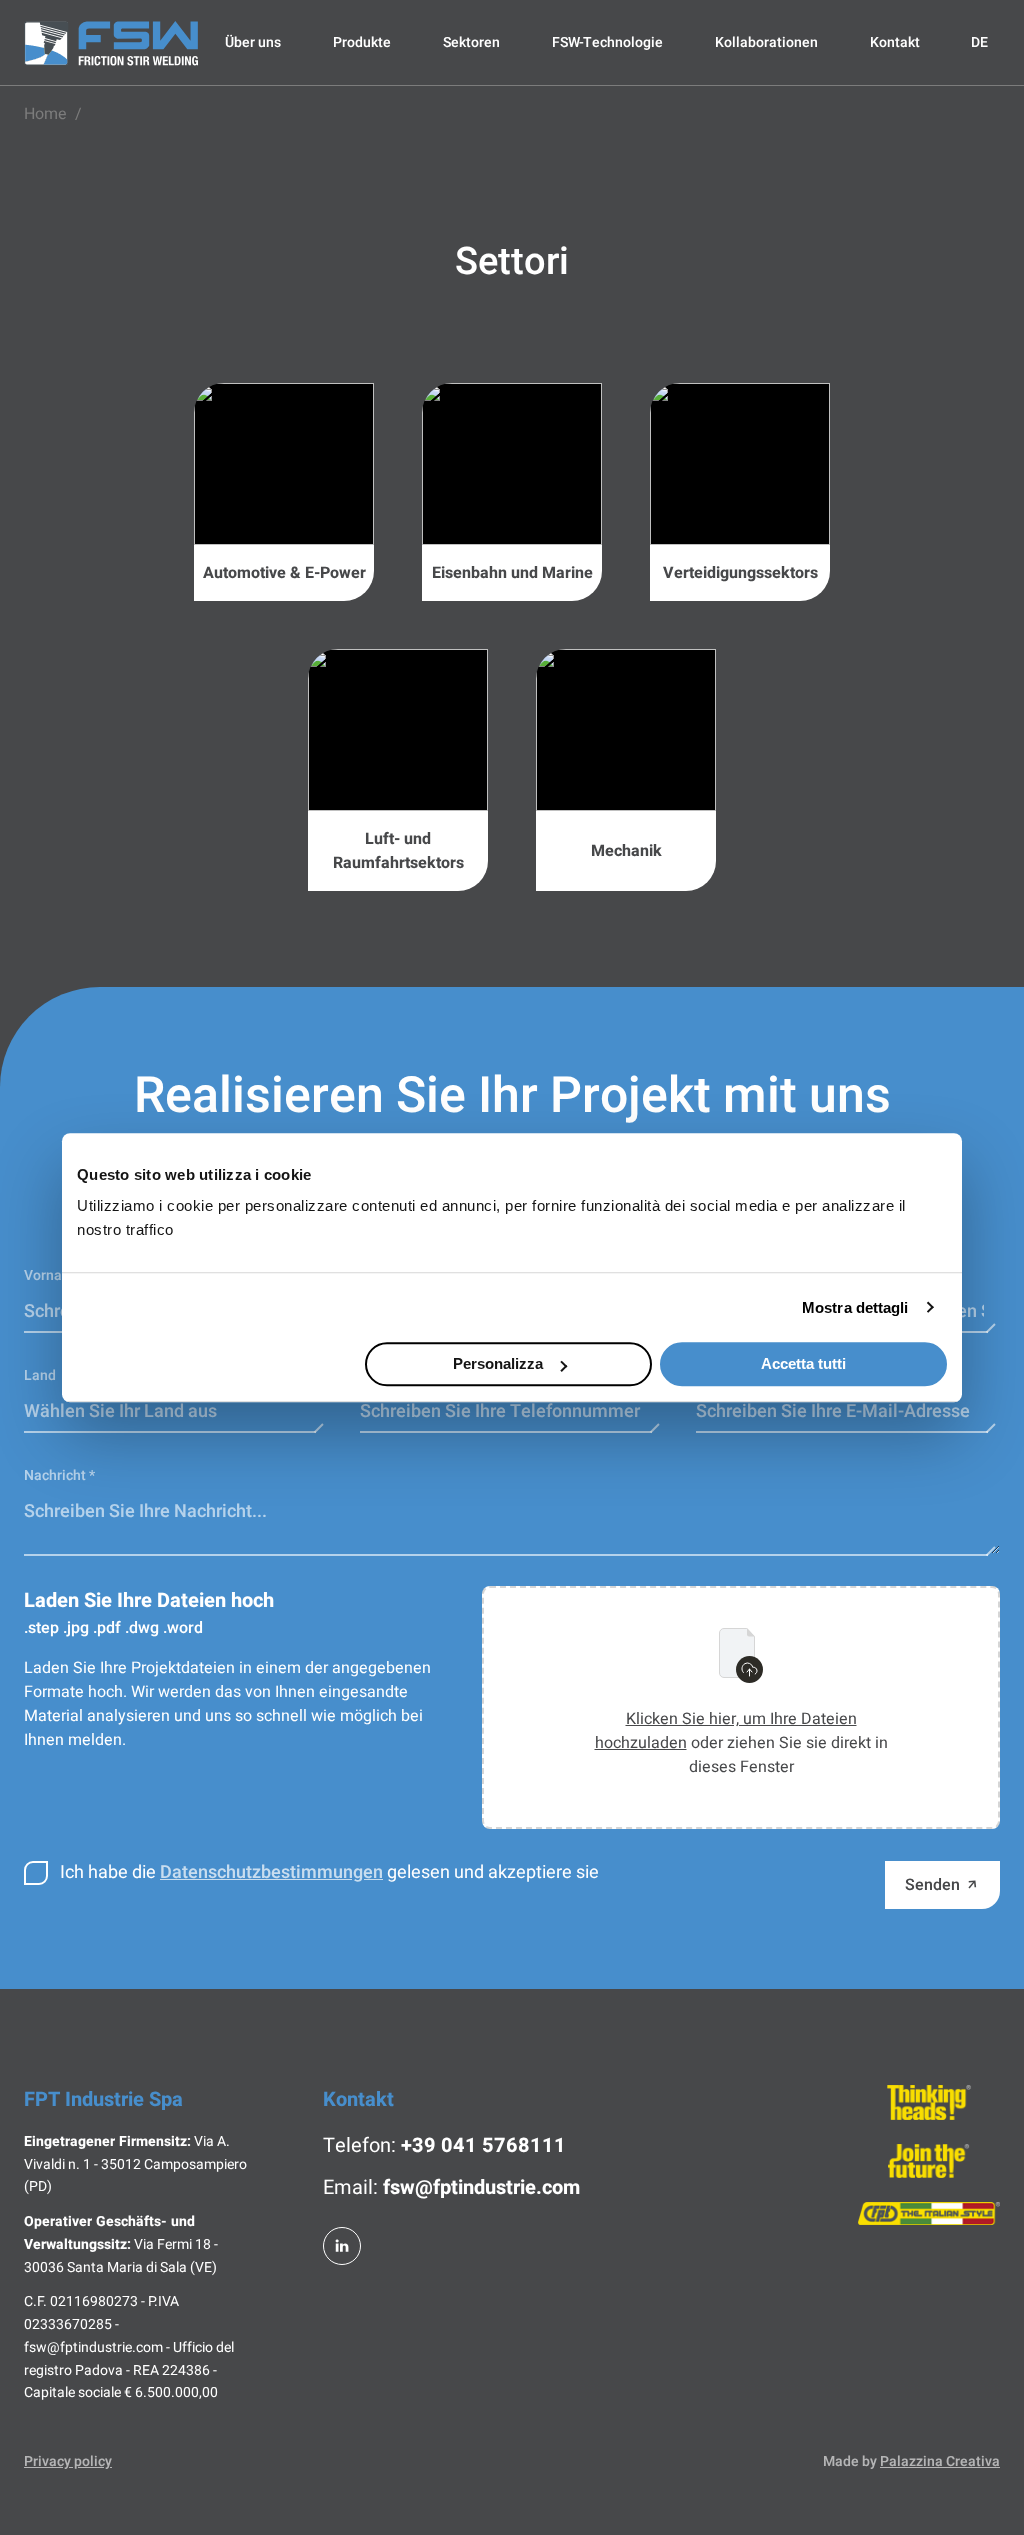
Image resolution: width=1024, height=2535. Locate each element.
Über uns (253, 42)
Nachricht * (59, 1475)
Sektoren (471, 42)
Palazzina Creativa (940, 2461)
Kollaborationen (766, 42)
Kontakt (895, 42)
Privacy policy (68, 2462)
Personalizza (498, 1363)
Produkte (362, 42)
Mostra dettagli (855, 1307)
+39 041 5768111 (483, 2145)
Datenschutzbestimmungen (271, 1872)
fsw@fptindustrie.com (481, 2187)
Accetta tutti (803, 1363)
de (979, 42)
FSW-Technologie (607, 42)
